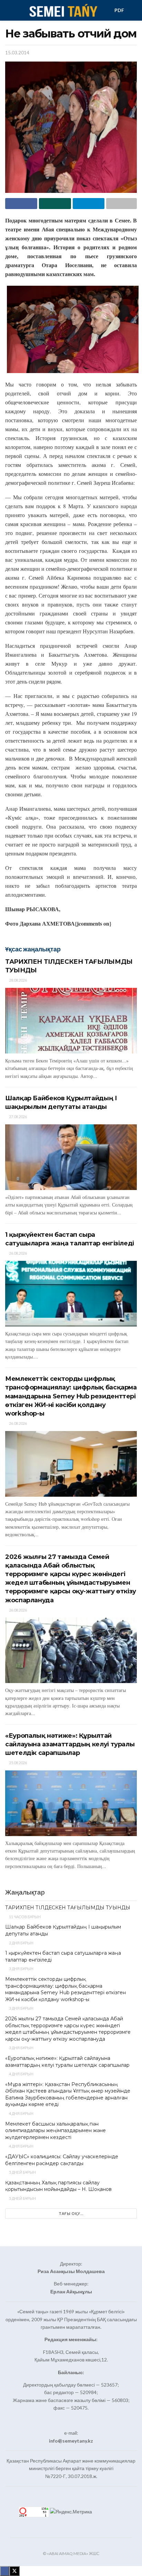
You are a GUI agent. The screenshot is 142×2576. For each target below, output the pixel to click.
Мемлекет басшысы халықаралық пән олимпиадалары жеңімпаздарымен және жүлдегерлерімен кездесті (55, 2131)
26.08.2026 (18, 1253)
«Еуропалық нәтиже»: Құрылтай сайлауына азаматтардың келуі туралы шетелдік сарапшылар (70, 1744)
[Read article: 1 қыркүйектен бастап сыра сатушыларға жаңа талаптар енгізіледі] (71, 1294)
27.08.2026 (18, 1117)
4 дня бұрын (21, 2074)
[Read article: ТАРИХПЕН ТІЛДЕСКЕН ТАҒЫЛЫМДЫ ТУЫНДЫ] (71, 1021)
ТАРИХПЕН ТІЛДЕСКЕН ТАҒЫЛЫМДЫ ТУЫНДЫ (68, 1908)
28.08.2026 (18, 980)
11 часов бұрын (24, 1917)
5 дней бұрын (22, 2172)
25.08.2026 (18, 1763)
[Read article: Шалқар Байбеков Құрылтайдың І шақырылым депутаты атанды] (71, 1157)
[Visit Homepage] (63, 10)
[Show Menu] (8, 10)
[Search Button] (134, 10)
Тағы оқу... (71, 2213)
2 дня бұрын (21, 1943)
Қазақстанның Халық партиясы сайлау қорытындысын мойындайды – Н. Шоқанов (58, 2186)
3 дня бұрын (21, 1969)
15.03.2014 (17, 53)
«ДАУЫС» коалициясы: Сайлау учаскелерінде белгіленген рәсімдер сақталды (62, 2160)
